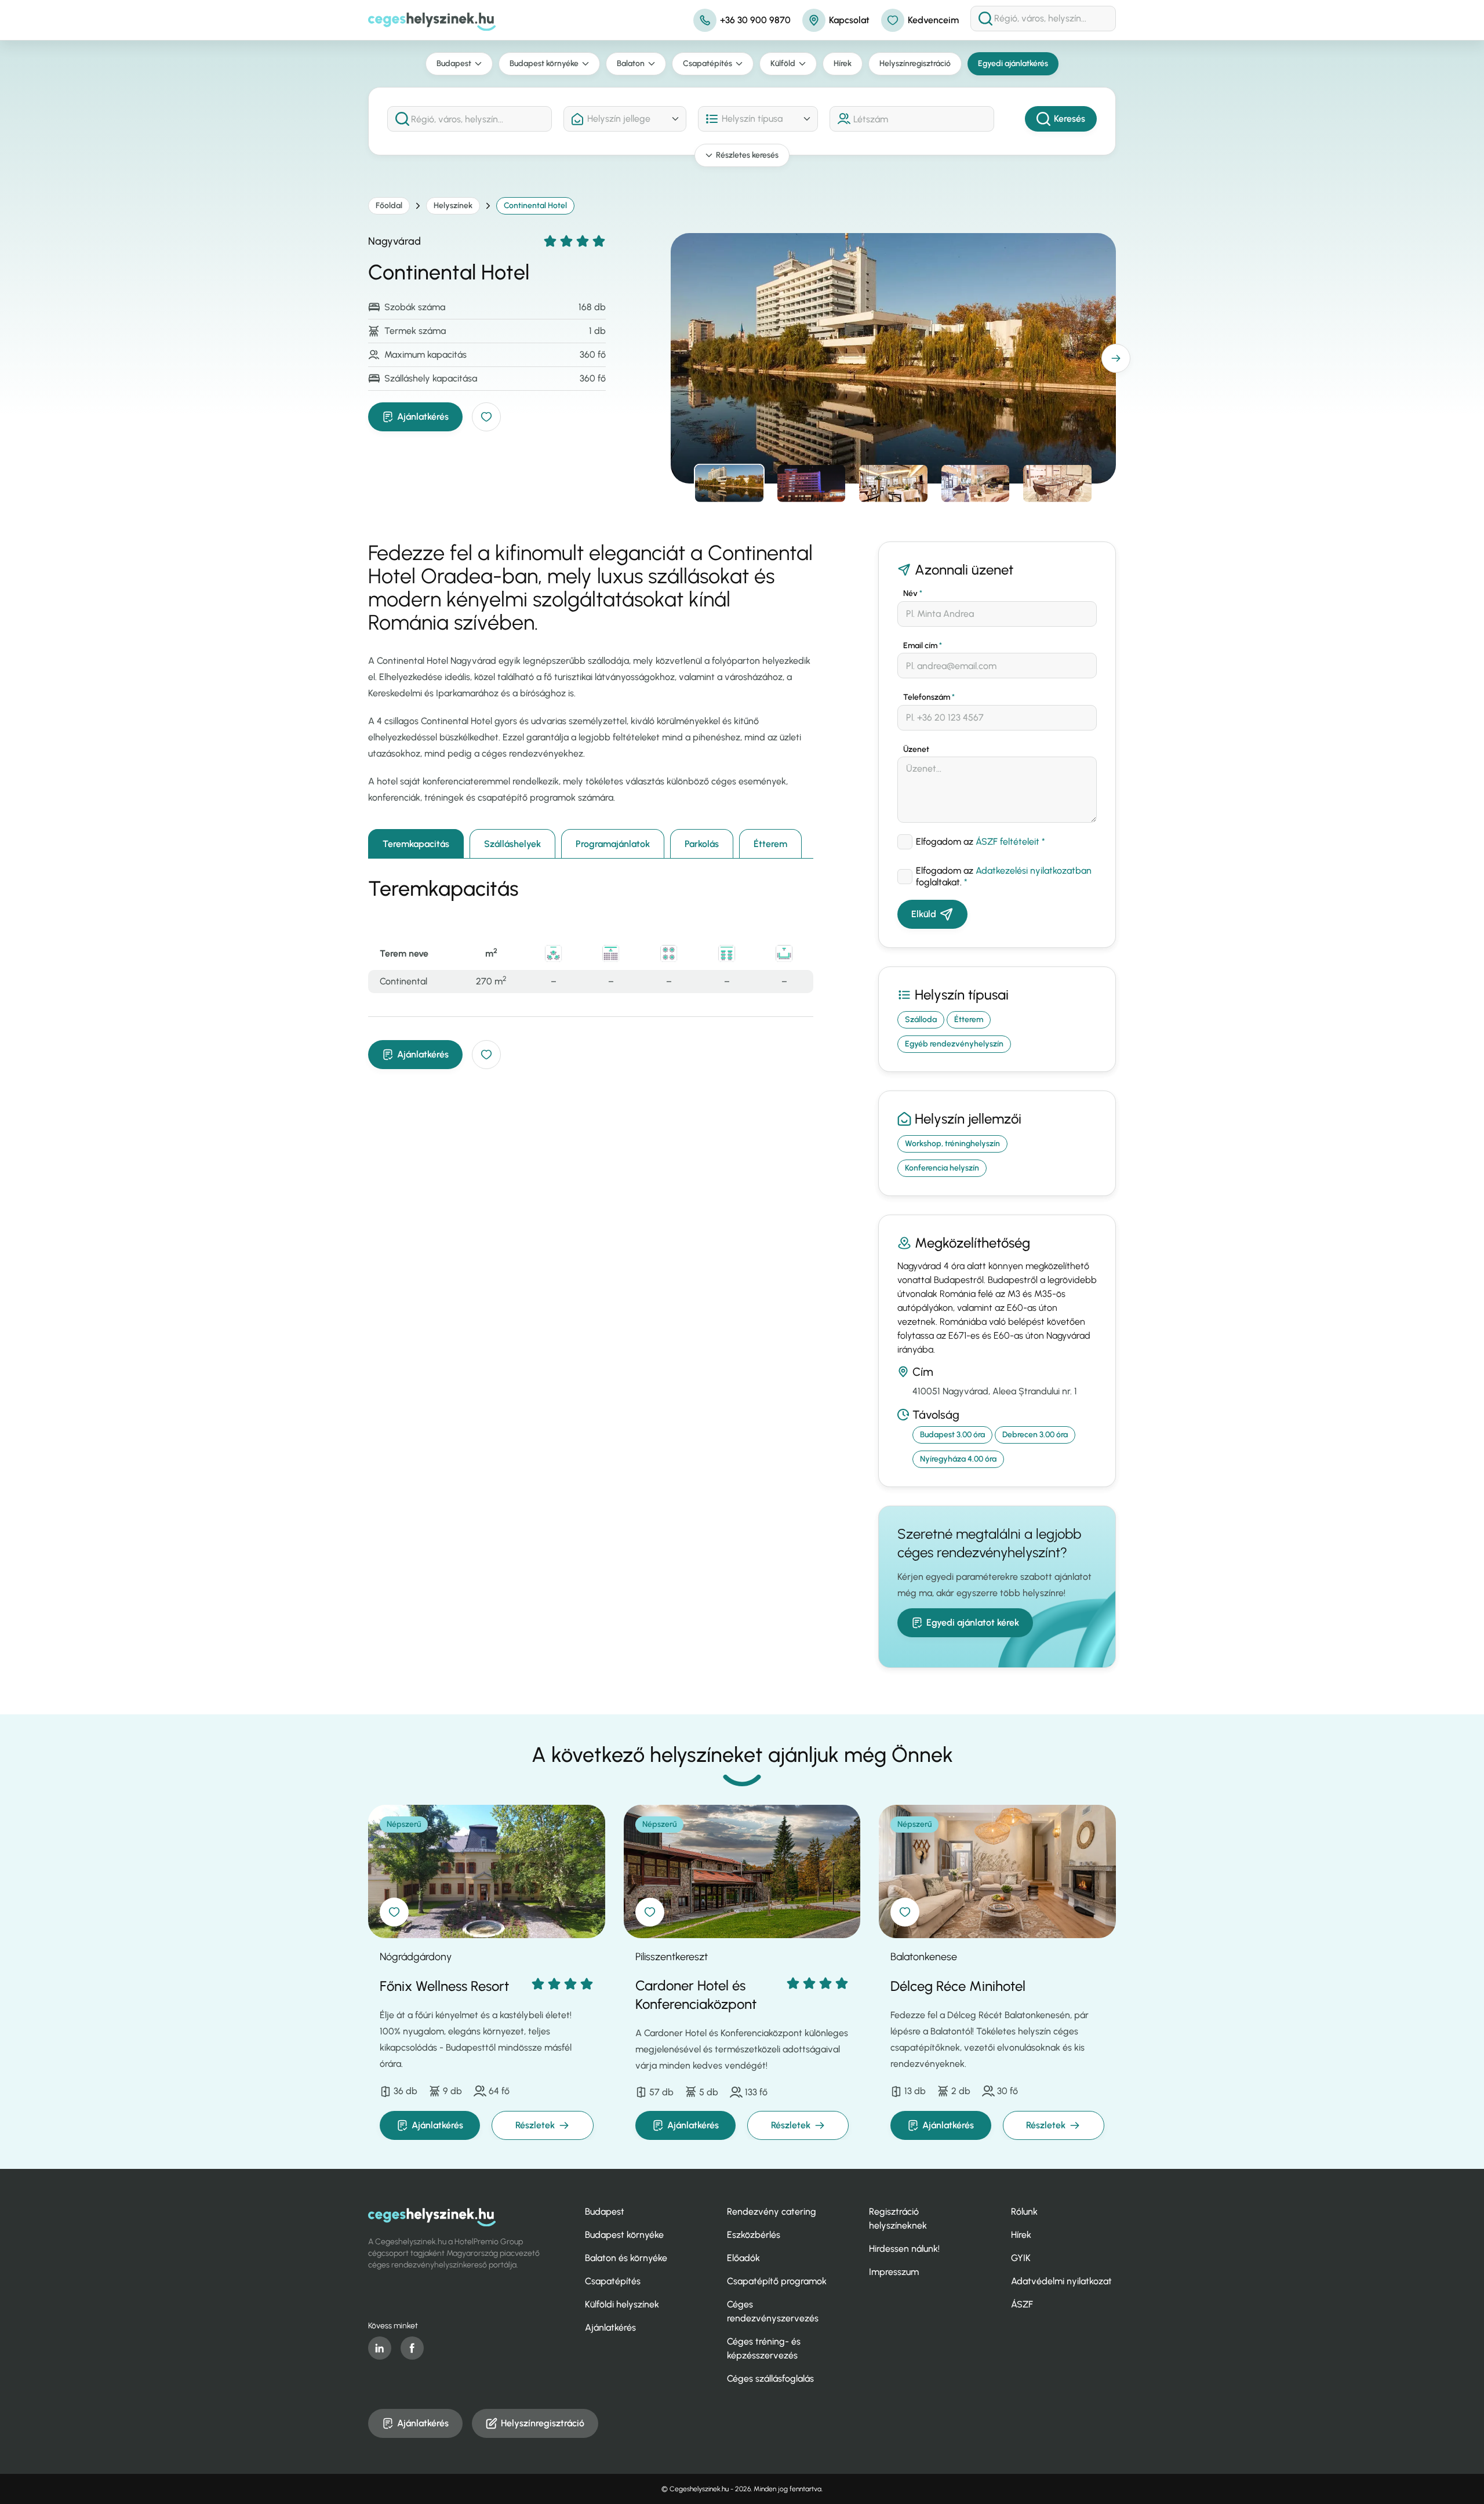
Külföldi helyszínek (622, 2304)
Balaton (631, 63)
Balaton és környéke (626, 2258)
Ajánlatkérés (423, 417)
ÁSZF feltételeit (1007, 842)
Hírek (843, 63)
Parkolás (702, 844)
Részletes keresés (747, 155)
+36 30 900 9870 (755, 20)
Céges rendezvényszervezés (773, 2311)
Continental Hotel (535, 206)
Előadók (743, 2258)
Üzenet (916, 749)
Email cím (923, 646)
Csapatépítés (708, 63)
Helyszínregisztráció (915, 63)
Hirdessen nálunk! (904, 2249)
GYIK (1021, 2258)
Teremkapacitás (416, 844)
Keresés (1070, 119)
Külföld (783, 63)
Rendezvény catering (772, 2212)
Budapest (454, 63)
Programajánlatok (613, 844)
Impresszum (894, 2272)
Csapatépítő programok (777, 2281)
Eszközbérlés (754, 2235)
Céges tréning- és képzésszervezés (764, 2348)
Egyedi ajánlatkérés (1013, 63)
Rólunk (1024, 2212)
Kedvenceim (933, 20)
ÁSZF (1022, 2304)
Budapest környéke (544, 63)
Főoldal (389, 206)
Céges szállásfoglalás (770, 2378)
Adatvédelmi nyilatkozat (1061, 2281)
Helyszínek (453, 206)
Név (913, 593)
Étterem (770, 844)
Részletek (535, 2125)
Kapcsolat (849, 20)
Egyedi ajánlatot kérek (973, 1622)
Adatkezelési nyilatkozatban (1034, 871)
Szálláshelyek (512, 844)
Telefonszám (929, 697)
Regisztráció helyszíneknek (898, 2218)
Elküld (924, 914)
